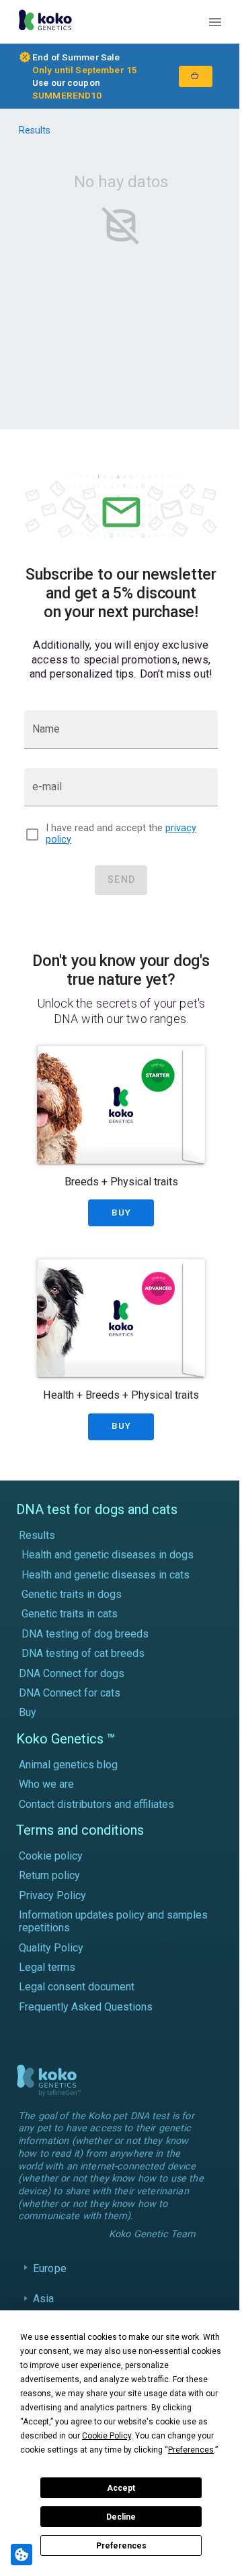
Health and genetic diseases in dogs (108, 1555)
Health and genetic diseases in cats (106, 1575)
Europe (50, 2285)
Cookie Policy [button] (107, 2436)
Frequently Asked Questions (86, 2007)
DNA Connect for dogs (72, 1673)
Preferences (121, 2546)
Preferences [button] (191, 2450)
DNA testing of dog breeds (85, 1634)
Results (35, 130)
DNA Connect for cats (70, 1693)
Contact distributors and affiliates (96, 1804)
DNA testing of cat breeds (83, 1653)
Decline (121, 2517)
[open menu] (215, 22)
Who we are (46, 1784)
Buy (28, 1712)
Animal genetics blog (68, 1765)
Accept (121, 2488)
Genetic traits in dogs (72, 1594)
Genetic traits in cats (70, 1614)
